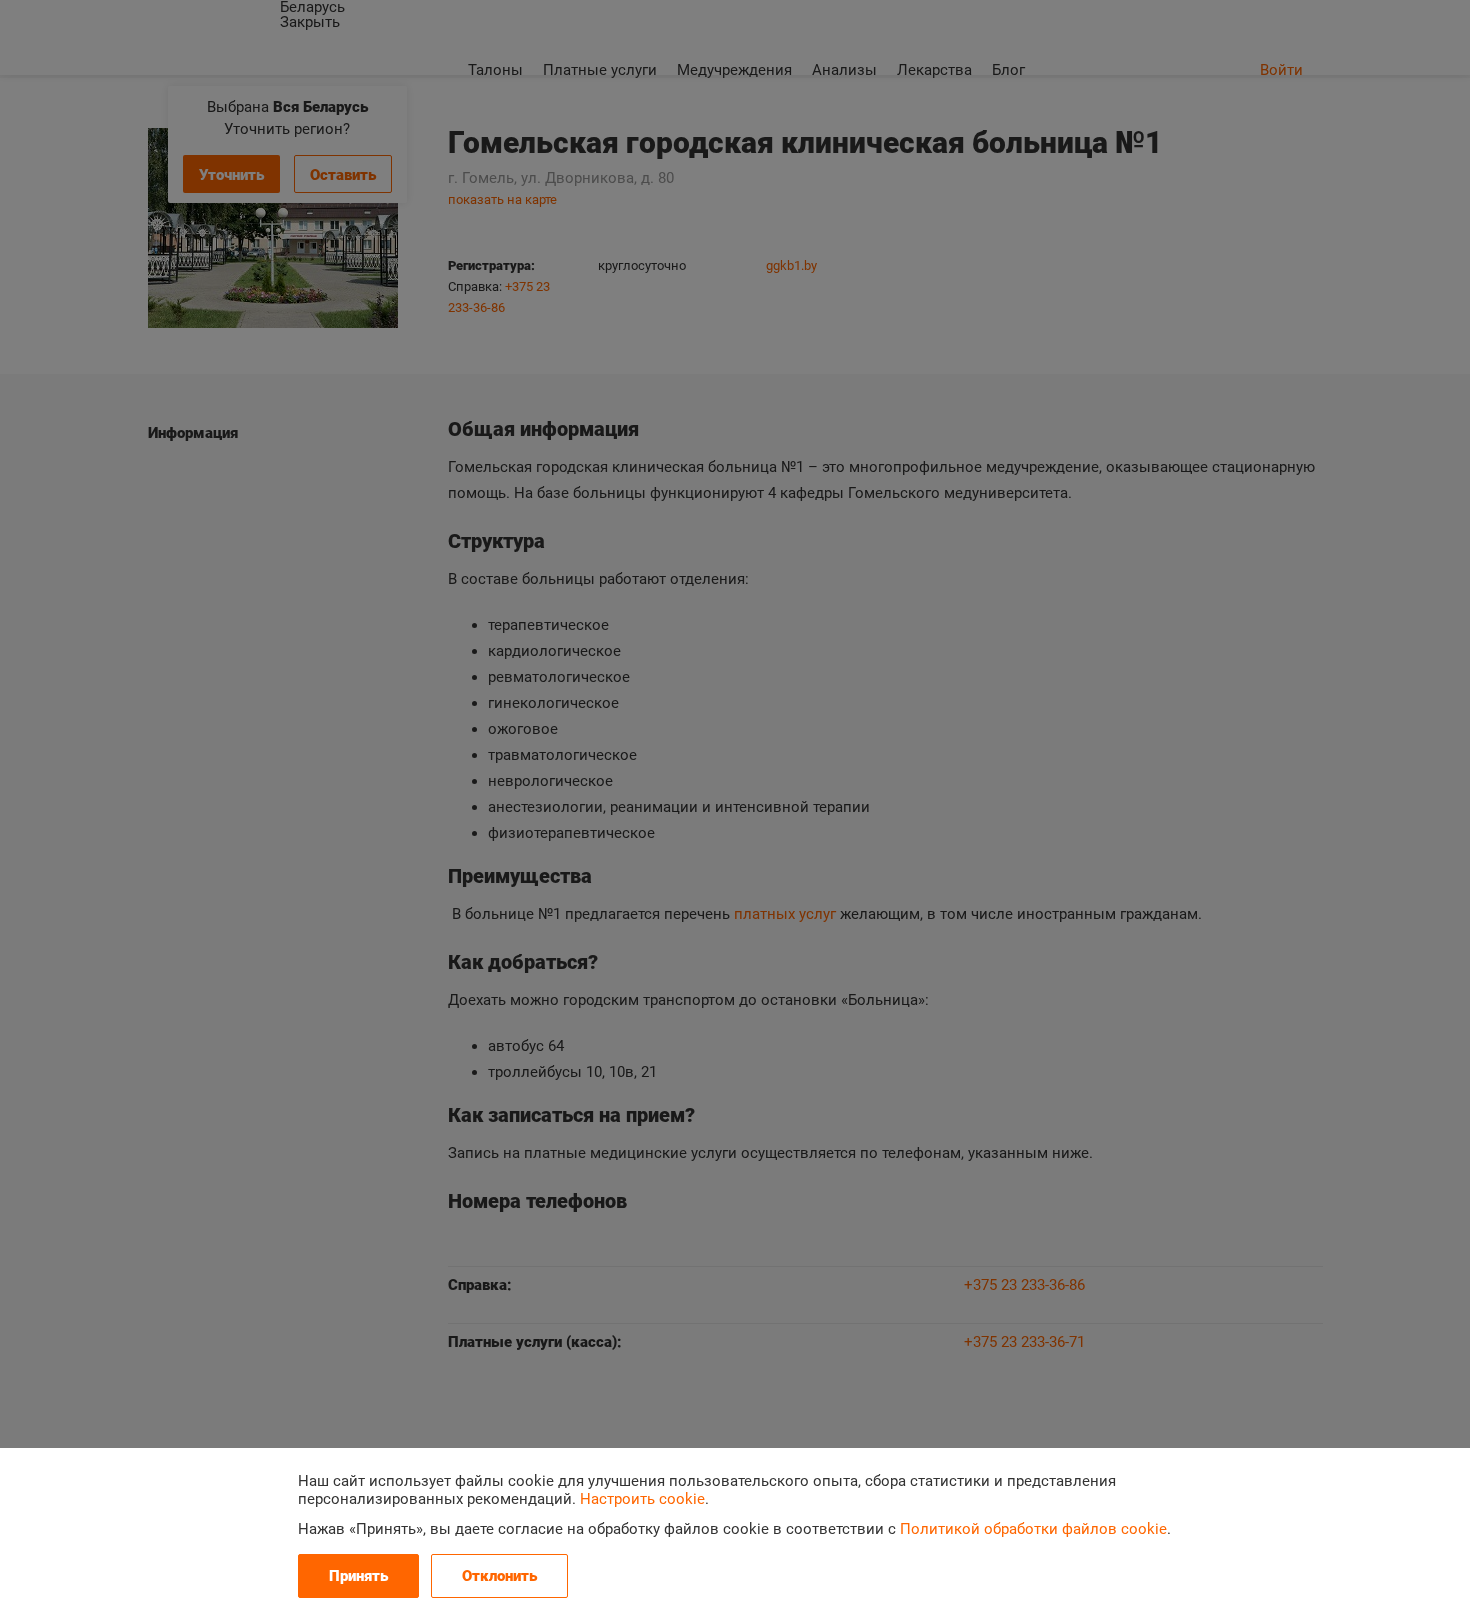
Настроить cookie (642, 1499)
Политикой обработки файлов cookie (1033, 1529)
